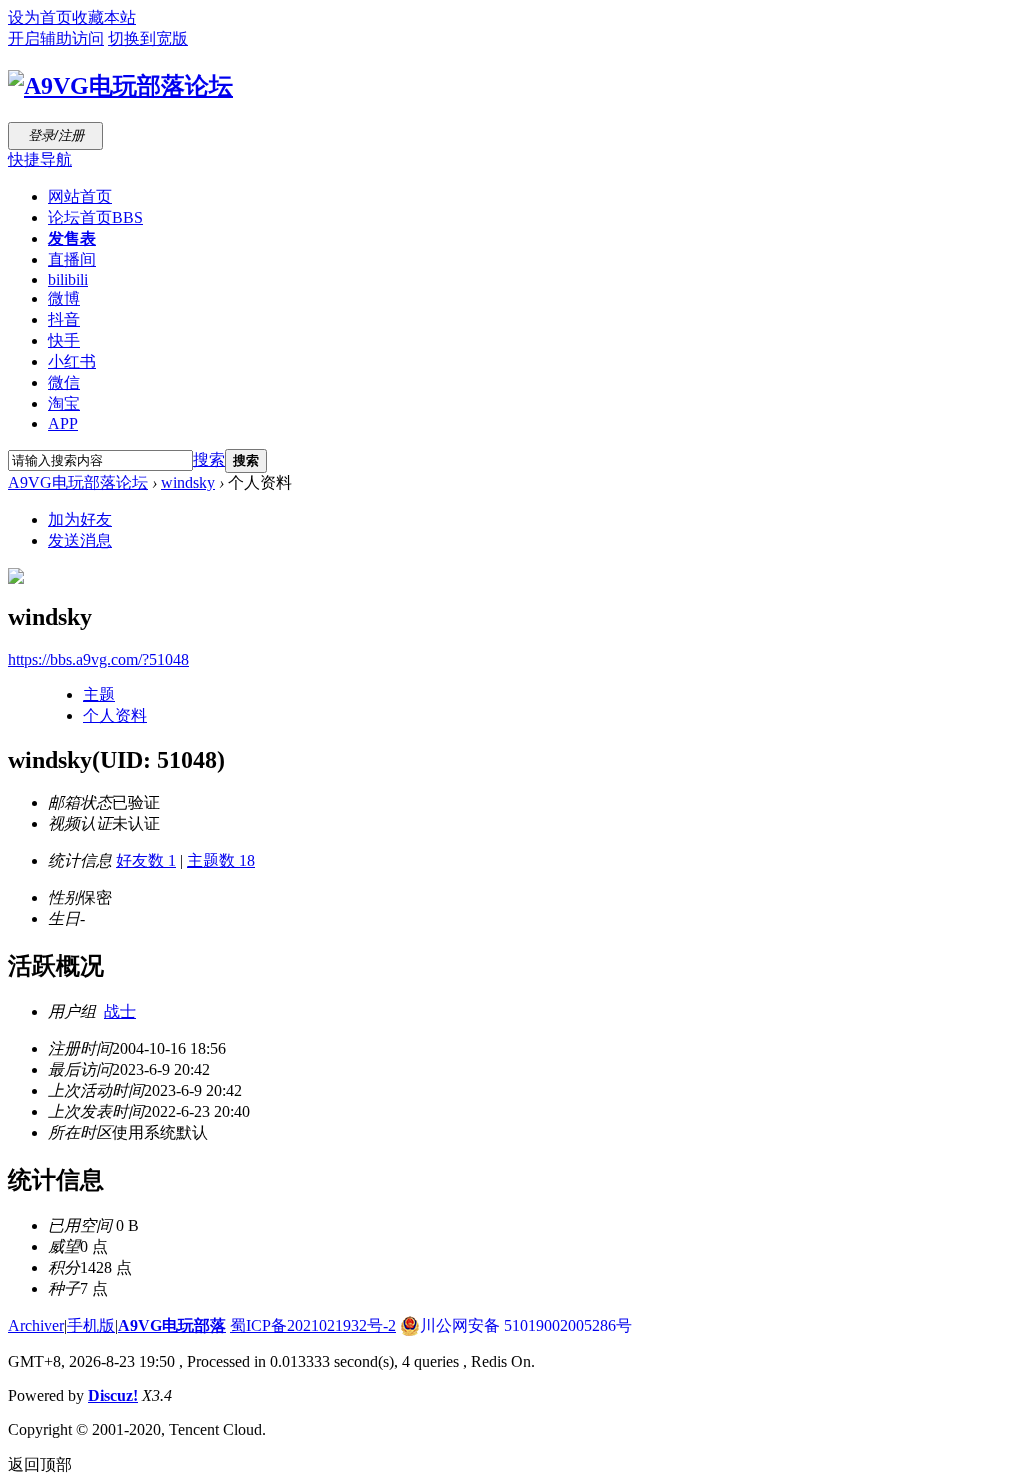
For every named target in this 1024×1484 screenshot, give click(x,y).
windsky (188, 482)
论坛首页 (95, 217)
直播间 (72, 259)
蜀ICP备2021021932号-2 (313, 1325)
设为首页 (40, 17)
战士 (120, 1011)
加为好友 (80, 519)
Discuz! (113, 1395)
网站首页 (80, 196)
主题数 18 (221, 860)
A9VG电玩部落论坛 (78, 482)
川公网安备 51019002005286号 (526, 1325)
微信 (64, 382)
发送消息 (80, 540)
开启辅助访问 (56, 38)
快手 (64, 340)
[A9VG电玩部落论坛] (120, 86)
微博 (64, 298)
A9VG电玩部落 (172, 1325)
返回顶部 (40, 1464)
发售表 (72, 238)
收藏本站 (104, 17)
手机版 (91, 1325)
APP (63, 423)
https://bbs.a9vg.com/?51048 (98, 659)
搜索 (209, 459)
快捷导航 (40, 159)
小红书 (72, 361)
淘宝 (64, 403)
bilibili (68, 279)
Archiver (36, 1325)
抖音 (64, 319)
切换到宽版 (148, 38)
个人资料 (115, 715)
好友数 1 (146, 860)
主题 (99, 694)
